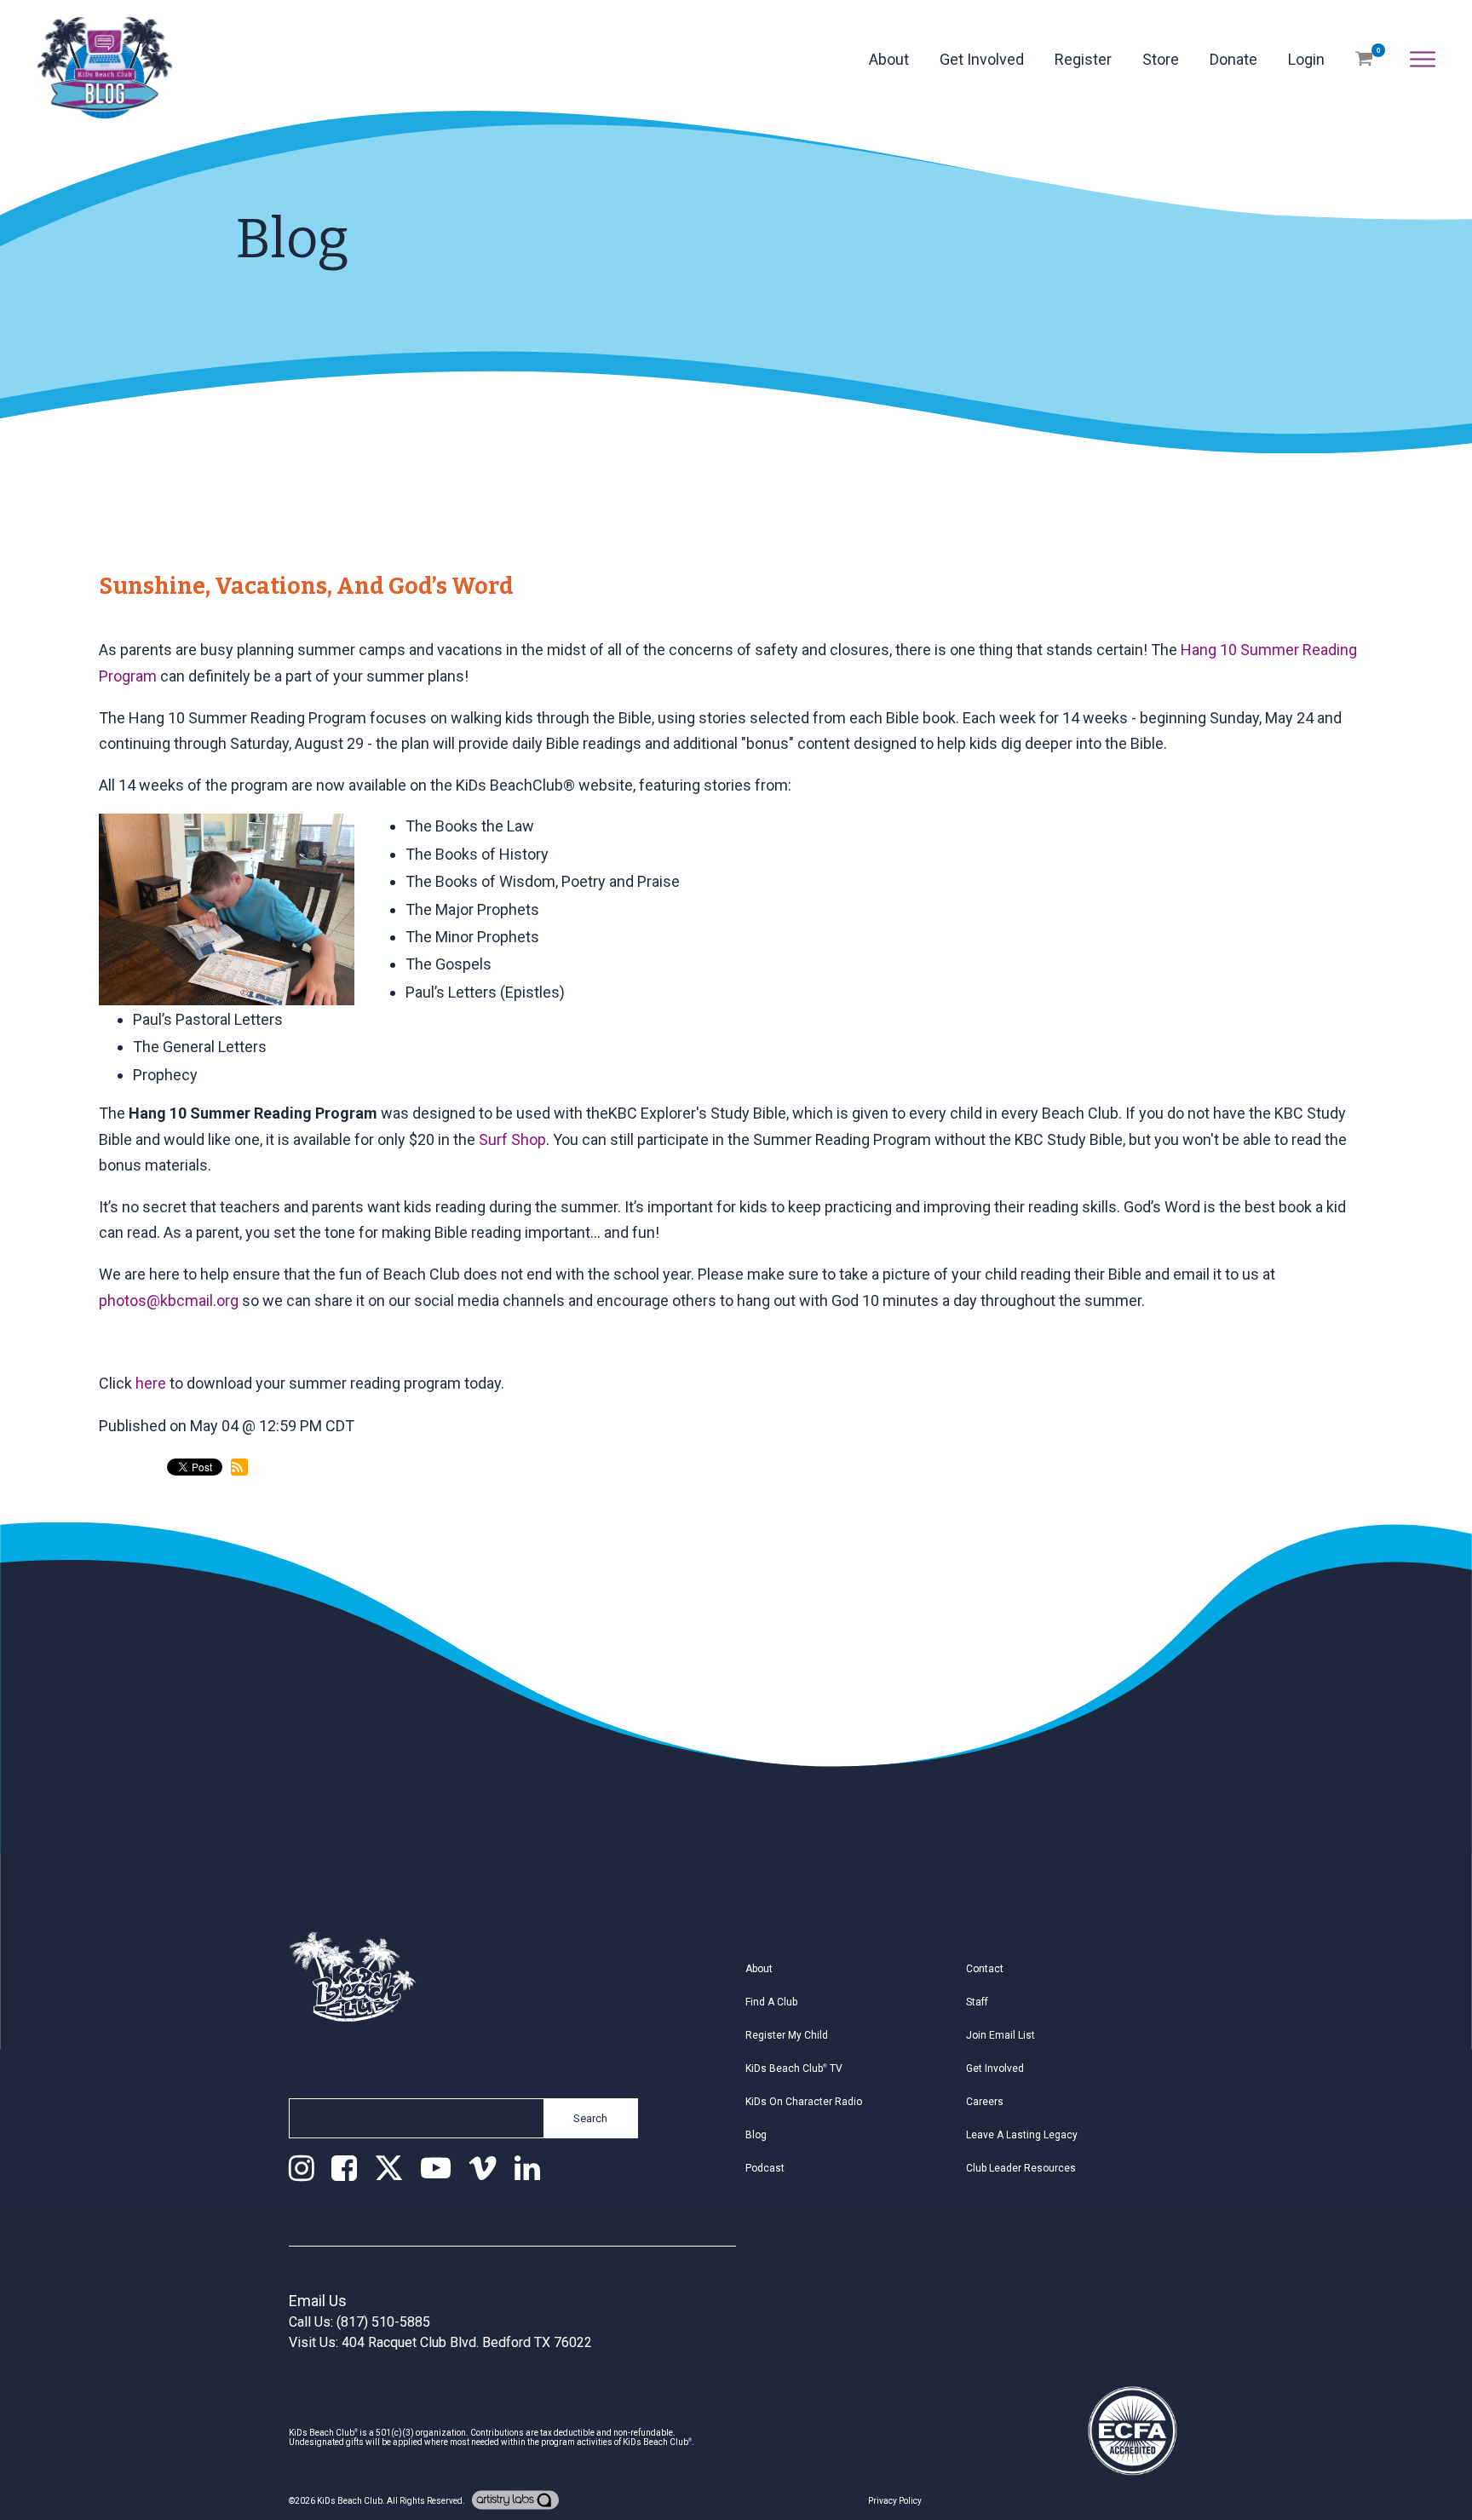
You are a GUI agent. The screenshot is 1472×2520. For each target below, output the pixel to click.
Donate (1233, 59)
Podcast (765, 2168)
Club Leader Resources (1021, 2168)
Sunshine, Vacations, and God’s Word (310, 586)
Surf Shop (512, 1139)
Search (590, 2118)
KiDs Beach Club (350, 2501)
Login (1306, 59)
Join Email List (1000, 2035)
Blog (756, 2135)
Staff (977, 2002)
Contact (985, 1969)
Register (1083, 59)
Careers (985, 2102)
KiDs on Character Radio (804, 2102)
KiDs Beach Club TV (794, 2068)
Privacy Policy (895, 2501)
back (130, 1538)
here (151, 1383)
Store (1161, 59)
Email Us (318, 2301)
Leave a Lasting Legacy (1022, 2135)
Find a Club (771, 2002)
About (889, 59)
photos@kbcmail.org (169, 1300)
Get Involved (982, 59)
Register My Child (787, 2035)
